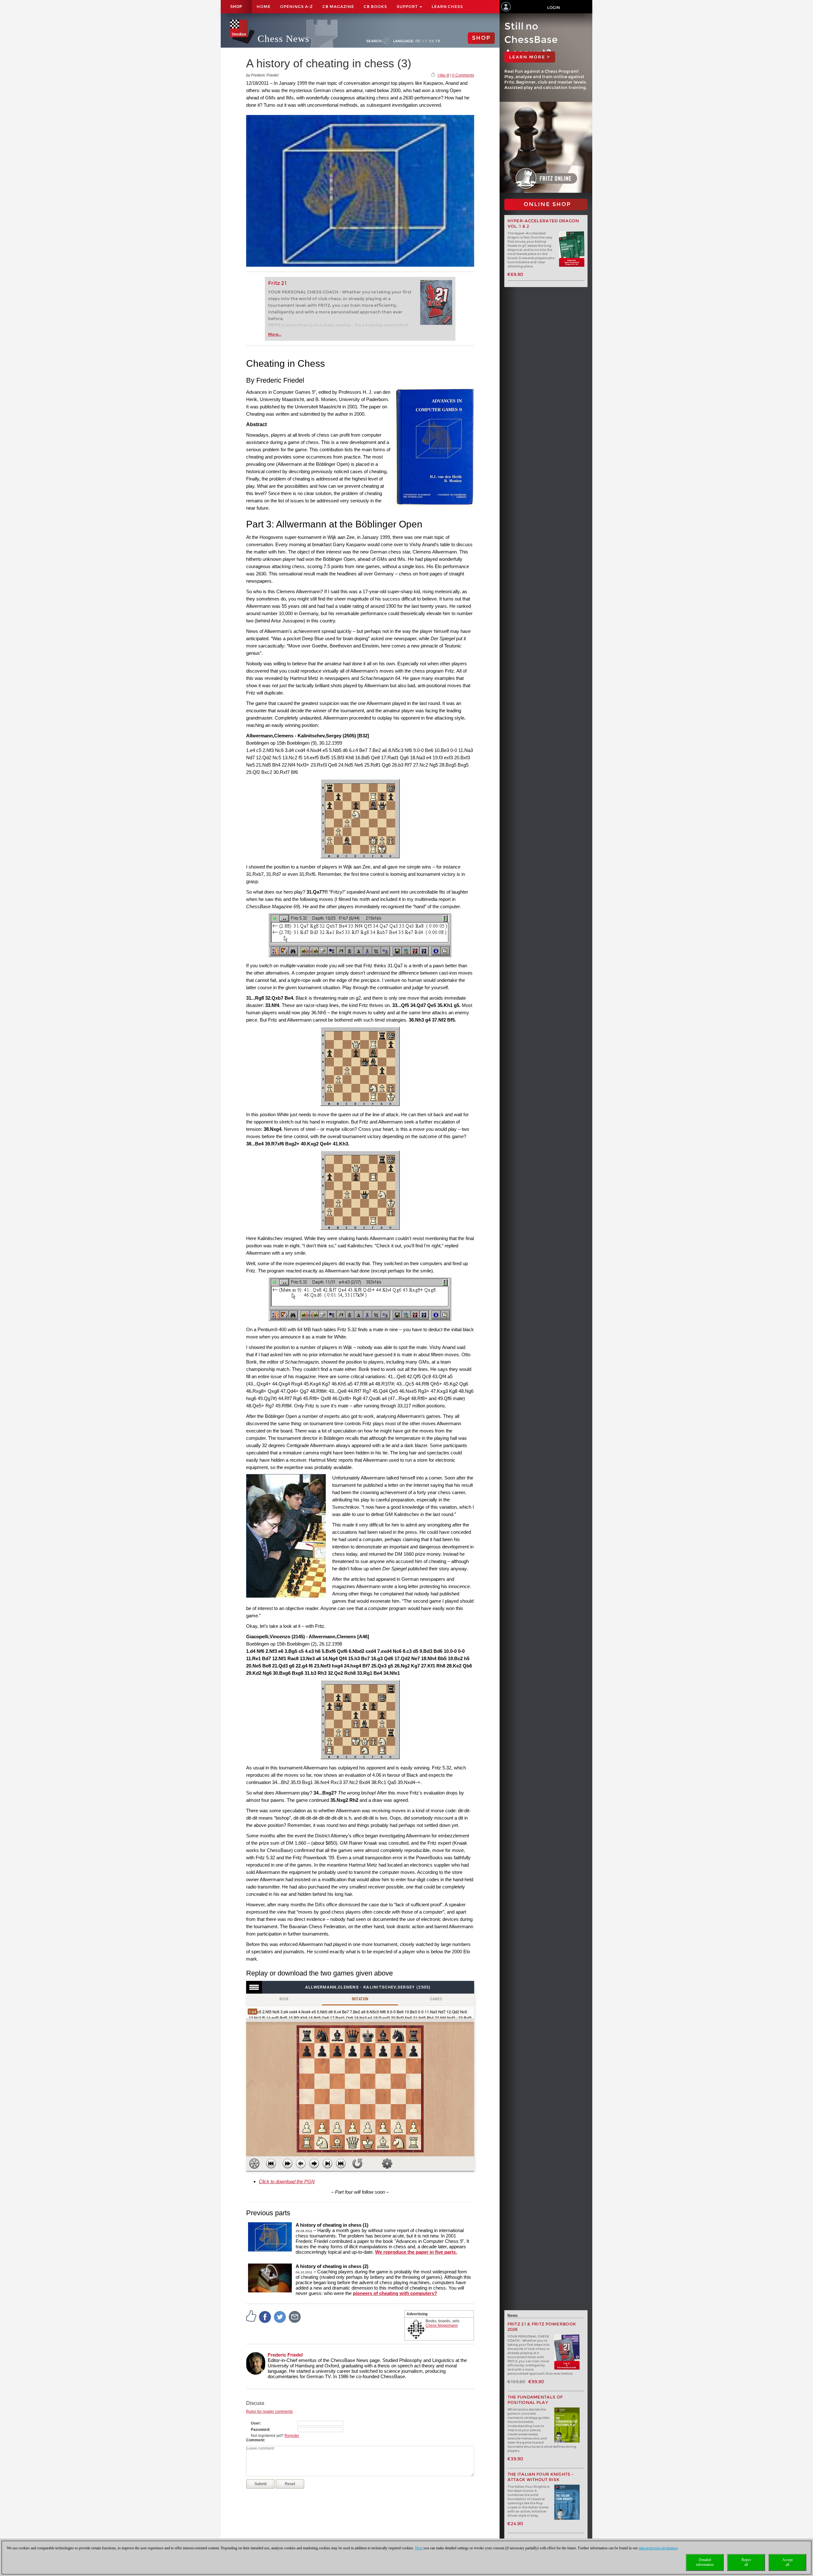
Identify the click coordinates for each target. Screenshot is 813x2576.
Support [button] (408, 7)
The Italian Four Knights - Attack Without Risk (541, 2477)
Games (436, 1999)
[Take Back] (301, 2163)
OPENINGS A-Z (296, 7)
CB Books (375, 7)
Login (554, 7)
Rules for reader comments (269, 2412)
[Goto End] (327, 2163)
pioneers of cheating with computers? (395, 2293)
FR (438, 41)
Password (260, 2430)
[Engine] (254, 2163)
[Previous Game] (271, 2163)
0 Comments (463, 75)
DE (418, 41)
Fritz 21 (277, 283)
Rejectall (746, 2562)
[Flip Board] (357, 2163)
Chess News (283, 39)
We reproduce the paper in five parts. (416, 2252)
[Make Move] (314, 2163)
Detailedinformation (705, 2562)
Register (292, 2436)
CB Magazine (338, 7)
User (255, 2423)
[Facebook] (265, 2317)
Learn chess (447, 7)
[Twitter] (280, 2317)
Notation (360, 1999)
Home (264, 7)
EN (425, 41)
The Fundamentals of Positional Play (535, 2400)
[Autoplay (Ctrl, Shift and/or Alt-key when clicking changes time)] (287, 2163)
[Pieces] (387, 2163)
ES (432, 41)
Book (284, 1999)
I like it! (443, 75)
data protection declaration (658, 2548)
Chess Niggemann (442, 2325)
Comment (255, 2440)
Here (419, 2548)
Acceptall (787, 2562)
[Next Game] (341, 2163)
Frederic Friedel (285, 2355)
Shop (236, 7)
